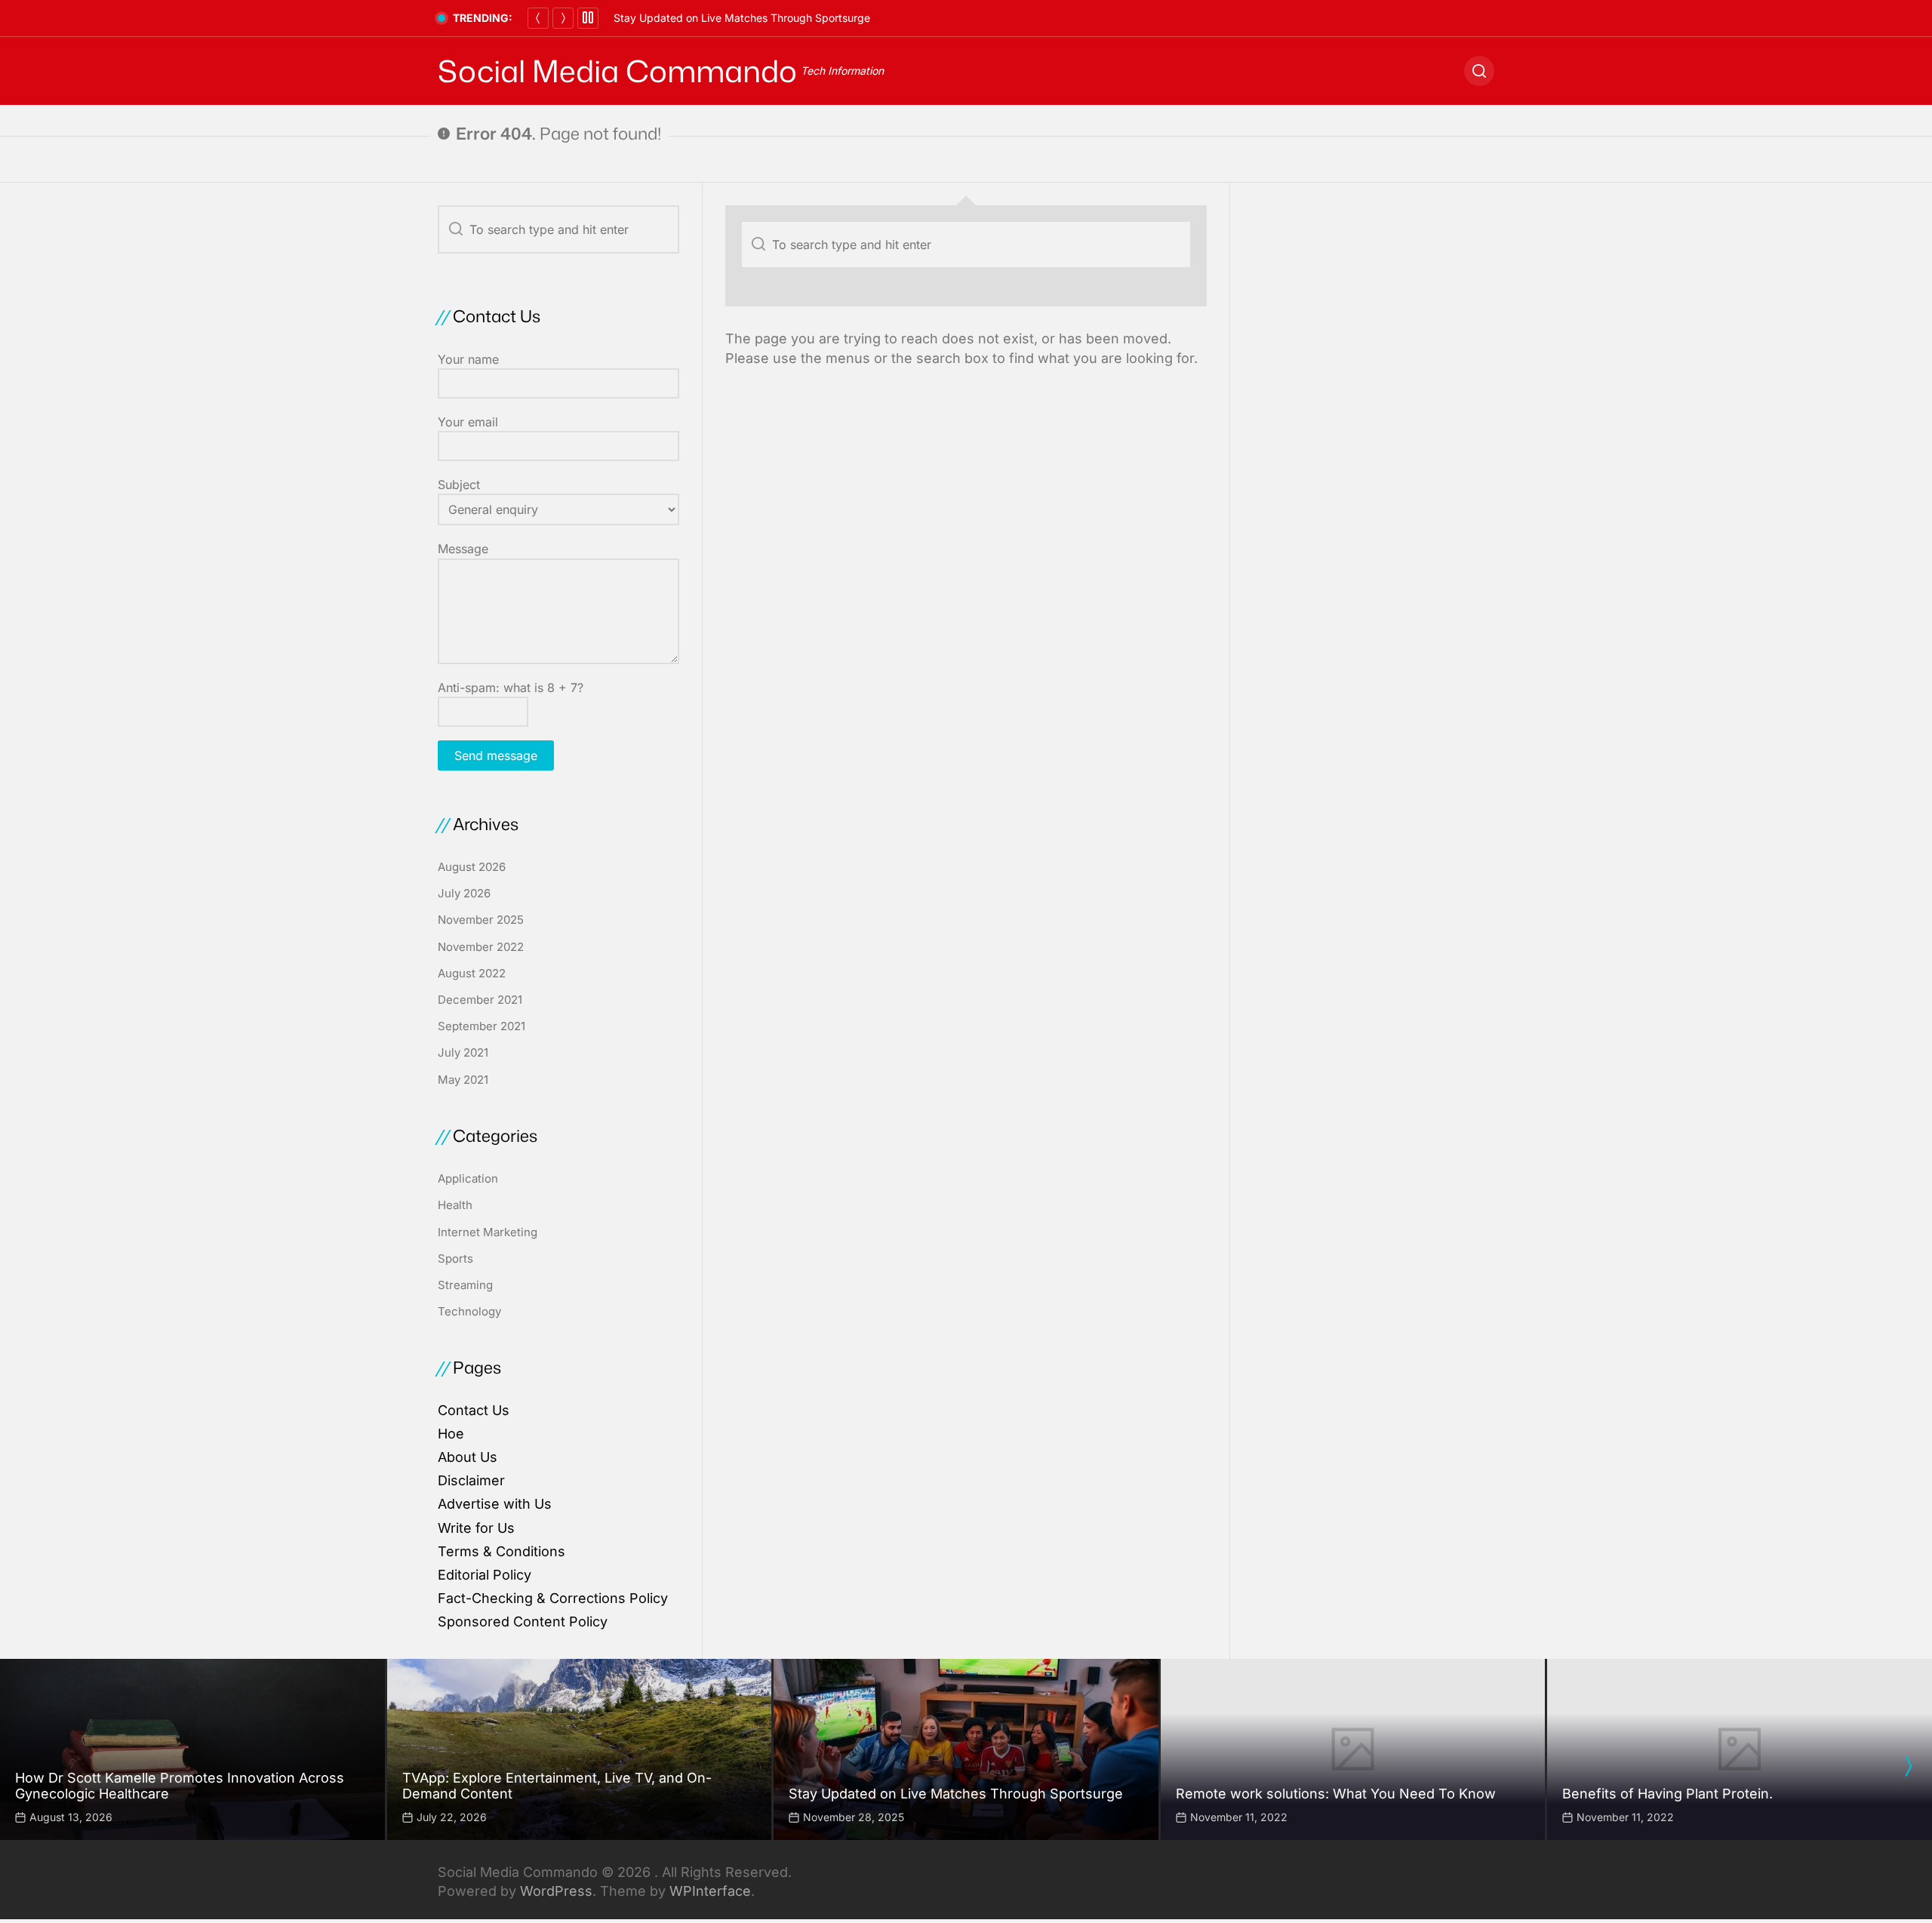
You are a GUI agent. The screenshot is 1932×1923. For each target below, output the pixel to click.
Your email (468, 422)
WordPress (556, 1891)
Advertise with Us (495, 1504)
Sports (455, 1258)
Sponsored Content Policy (523, 1621)
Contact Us (474, 1410)
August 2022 (472, 973)
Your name (468, 359)
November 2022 (481, 947)
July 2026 (464, 893)
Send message (496, 755)
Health (455, 1205)
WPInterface (710, 1891)
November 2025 (481, 920)
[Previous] (538, 18)
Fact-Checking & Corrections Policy (553, 1598)
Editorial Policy (485, 1575)
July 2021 (463, 1052)
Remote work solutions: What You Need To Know (1336, 1794)
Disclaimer (471, 1480)
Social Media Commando (617, 71)
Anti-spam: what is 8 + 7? (511, 688)
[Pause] (588, 18)
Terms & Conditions (501, 1551)
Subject (459, 485)
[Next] (563, 18)
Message (463, 549)
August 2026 (472, 867)
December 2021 (480, 1000)
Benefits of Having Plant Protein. (1667, 1794)
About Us (468, 1457)
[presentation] (1908, 1766)
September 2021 (481, 1026)
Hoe (451, 1434)
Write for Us (476, 1528)
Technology (469, 1311)
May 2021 (463, 1080)
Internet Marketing (488, 1232)
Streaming (465, 1285)
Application (468, 1178)
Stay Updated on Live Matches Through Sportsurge (742, 18)
